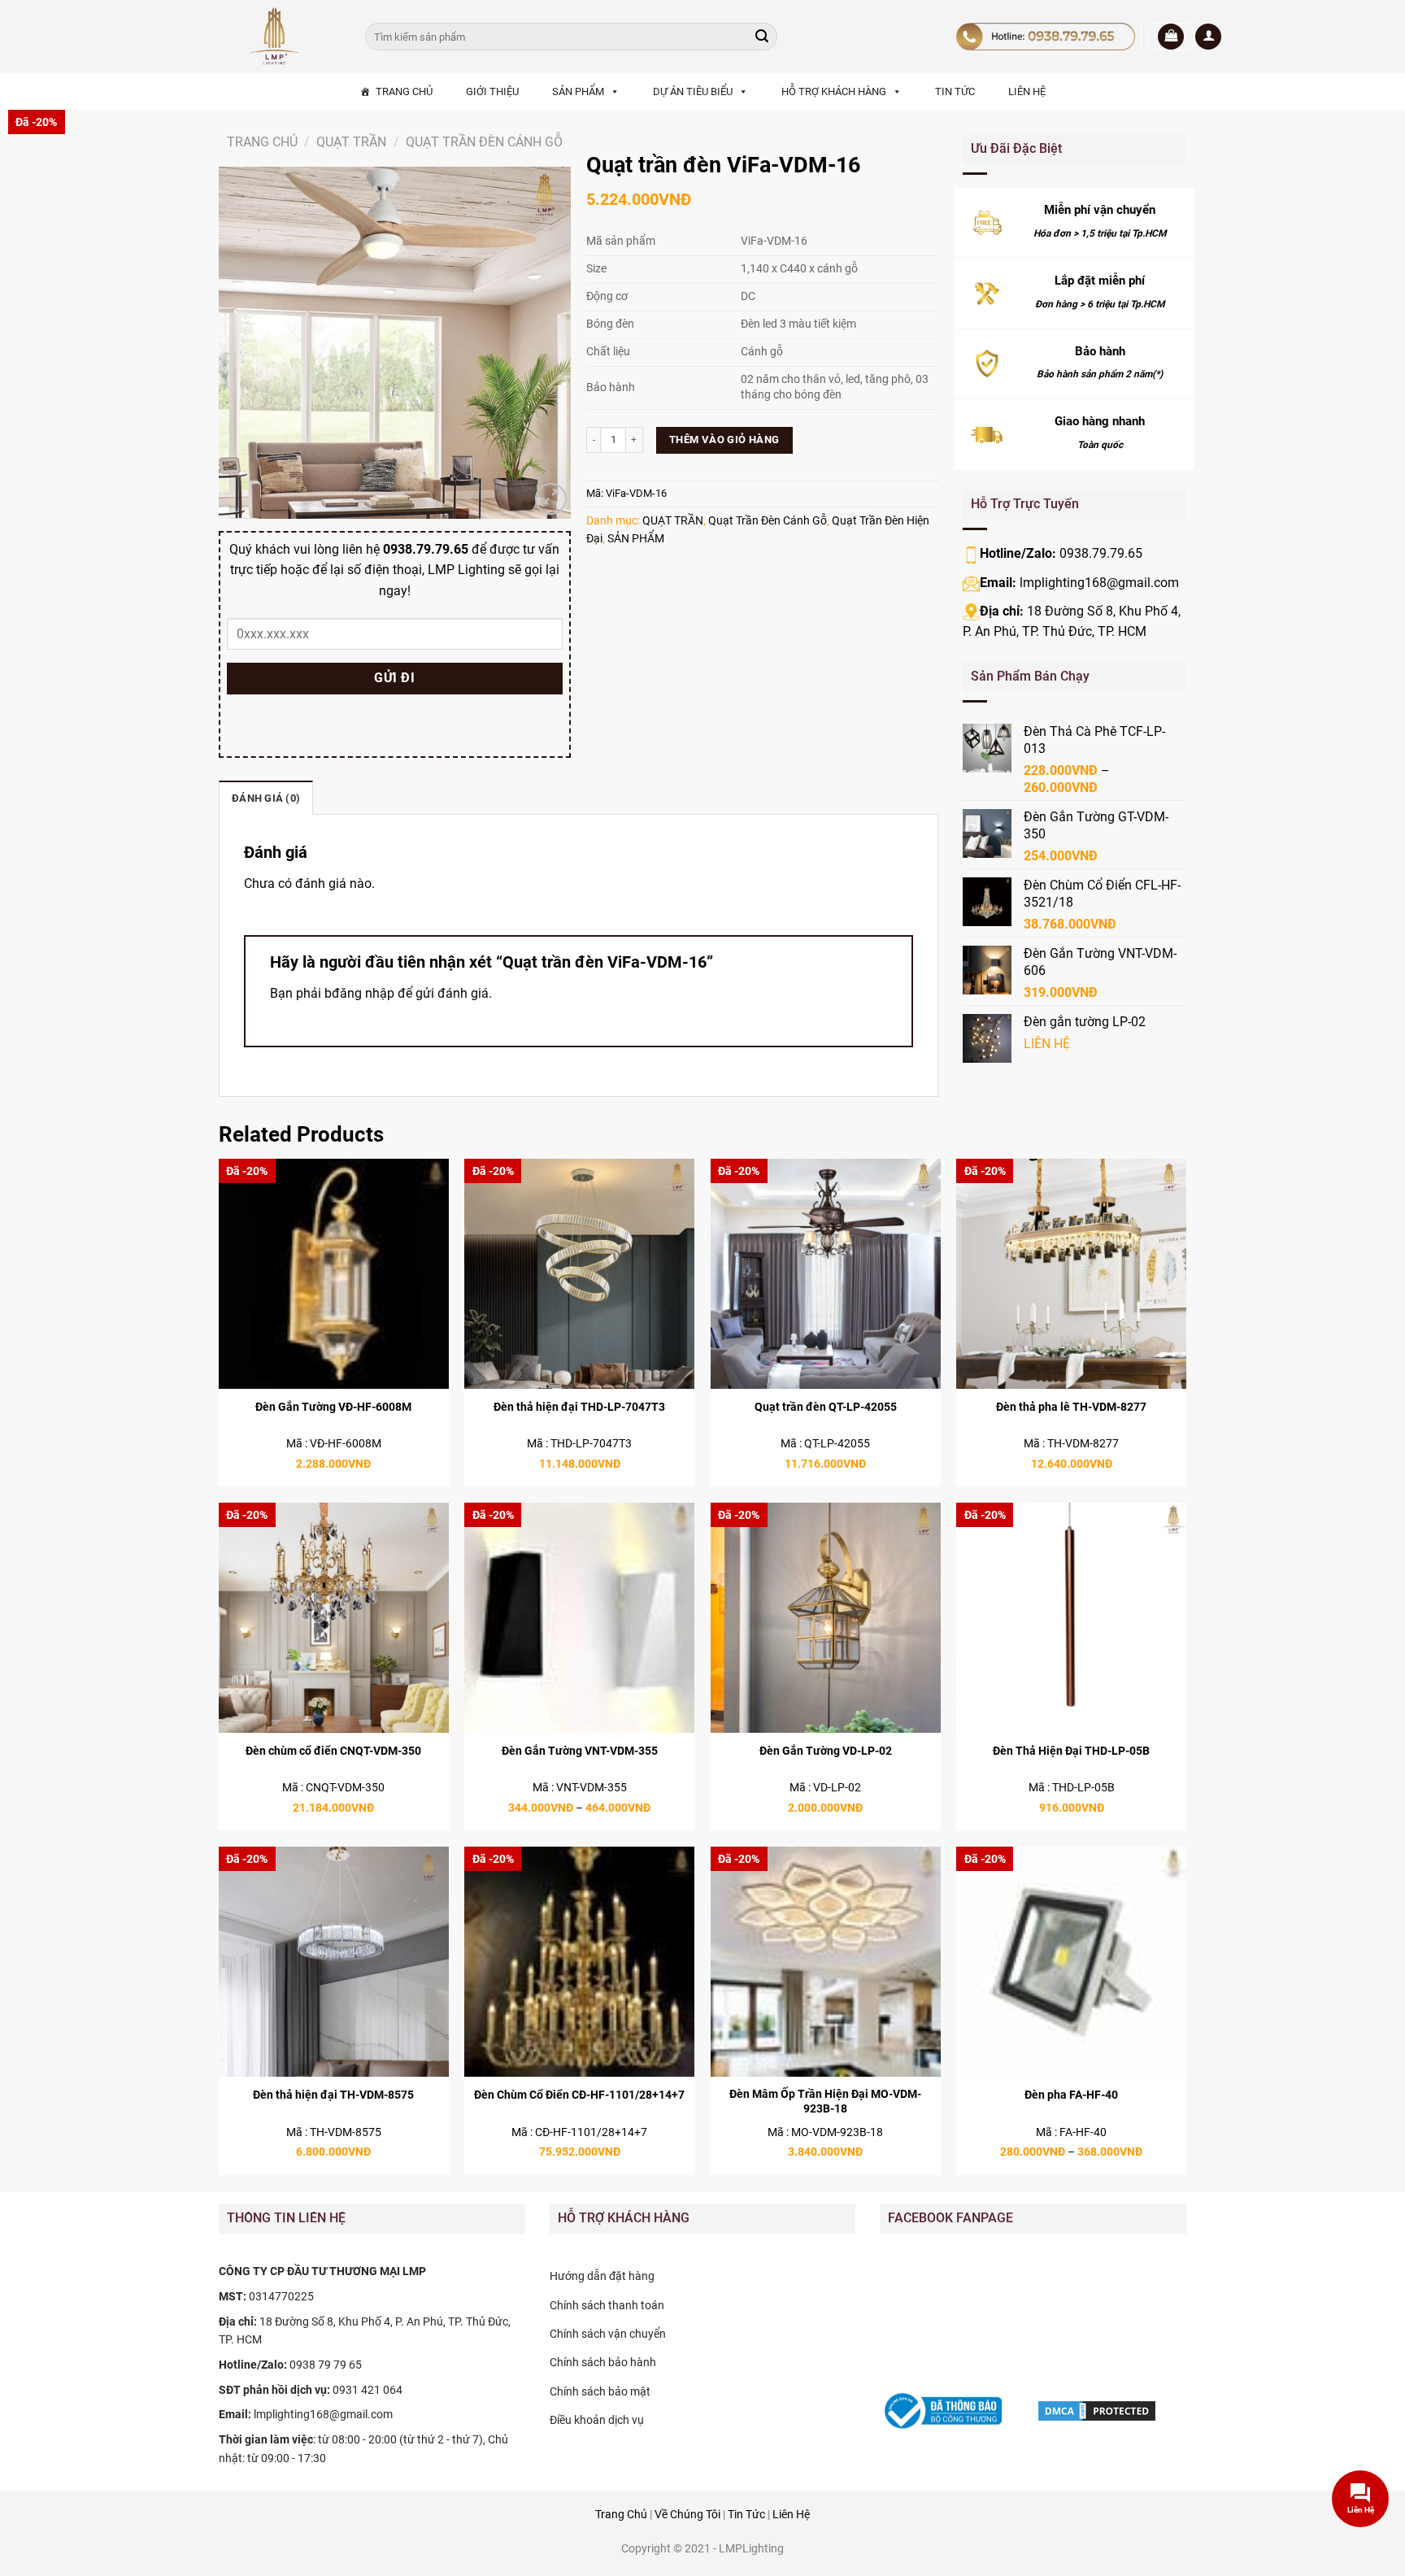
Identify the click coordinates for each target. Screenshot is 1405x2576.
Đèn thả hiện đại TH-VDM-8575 (333, 2095)
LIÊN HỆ (1027, 91)
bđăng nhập (359, 993)
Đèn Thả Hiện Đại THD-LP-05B (1071, 1751)
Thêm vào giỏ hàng (724, 439)
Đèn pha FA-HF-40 (1071, 2095)
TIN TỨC (955, 91)
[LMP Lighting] (280, 37)
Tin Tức (746, 2515)
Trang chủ (262, 142)
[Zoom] (551, 499)
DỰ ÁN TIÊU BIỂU (693, 91)
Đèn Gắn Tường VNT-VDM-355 (580, 1751)
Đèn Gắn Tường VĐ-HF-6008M (333, 1407)
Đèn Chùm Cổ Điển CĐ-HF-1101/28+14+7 (579, 2095)
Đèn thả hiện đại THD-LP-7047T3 (579, 1407)
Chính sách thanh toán (607, 2305)
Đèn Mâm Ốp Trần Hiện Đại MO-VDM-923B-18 (825, 2102)
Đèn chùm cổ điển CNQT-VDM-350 (333, 1751)
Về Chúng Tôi (687, 2515)
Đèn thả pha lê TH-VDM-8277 (1071, 1407)
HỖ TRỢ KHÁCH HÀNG (834, 91)
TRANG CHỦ (404, 91)
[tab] (266, 798)
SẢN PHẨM (578, 91)
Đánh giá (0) (266, 798)
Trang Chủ (621, 2515)
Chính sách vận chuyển (608, 2334)
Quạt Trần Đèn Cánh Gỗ (484, 142)
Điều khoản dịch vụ (597, 2420)
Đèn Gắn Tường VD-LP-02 (826, 1751)
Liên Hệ (791, 2515)
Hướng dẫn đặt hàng (602, 2276)
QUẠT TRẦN (351, 142)
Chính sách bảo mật (600, 2391)
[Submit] (762, 37)
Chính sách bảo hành (603, 2362)
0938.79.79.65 (1101, 553)
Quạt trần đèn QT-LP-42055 (826, 1407)
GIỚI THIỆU (492, 91)
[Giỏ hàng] (1171, 37)
